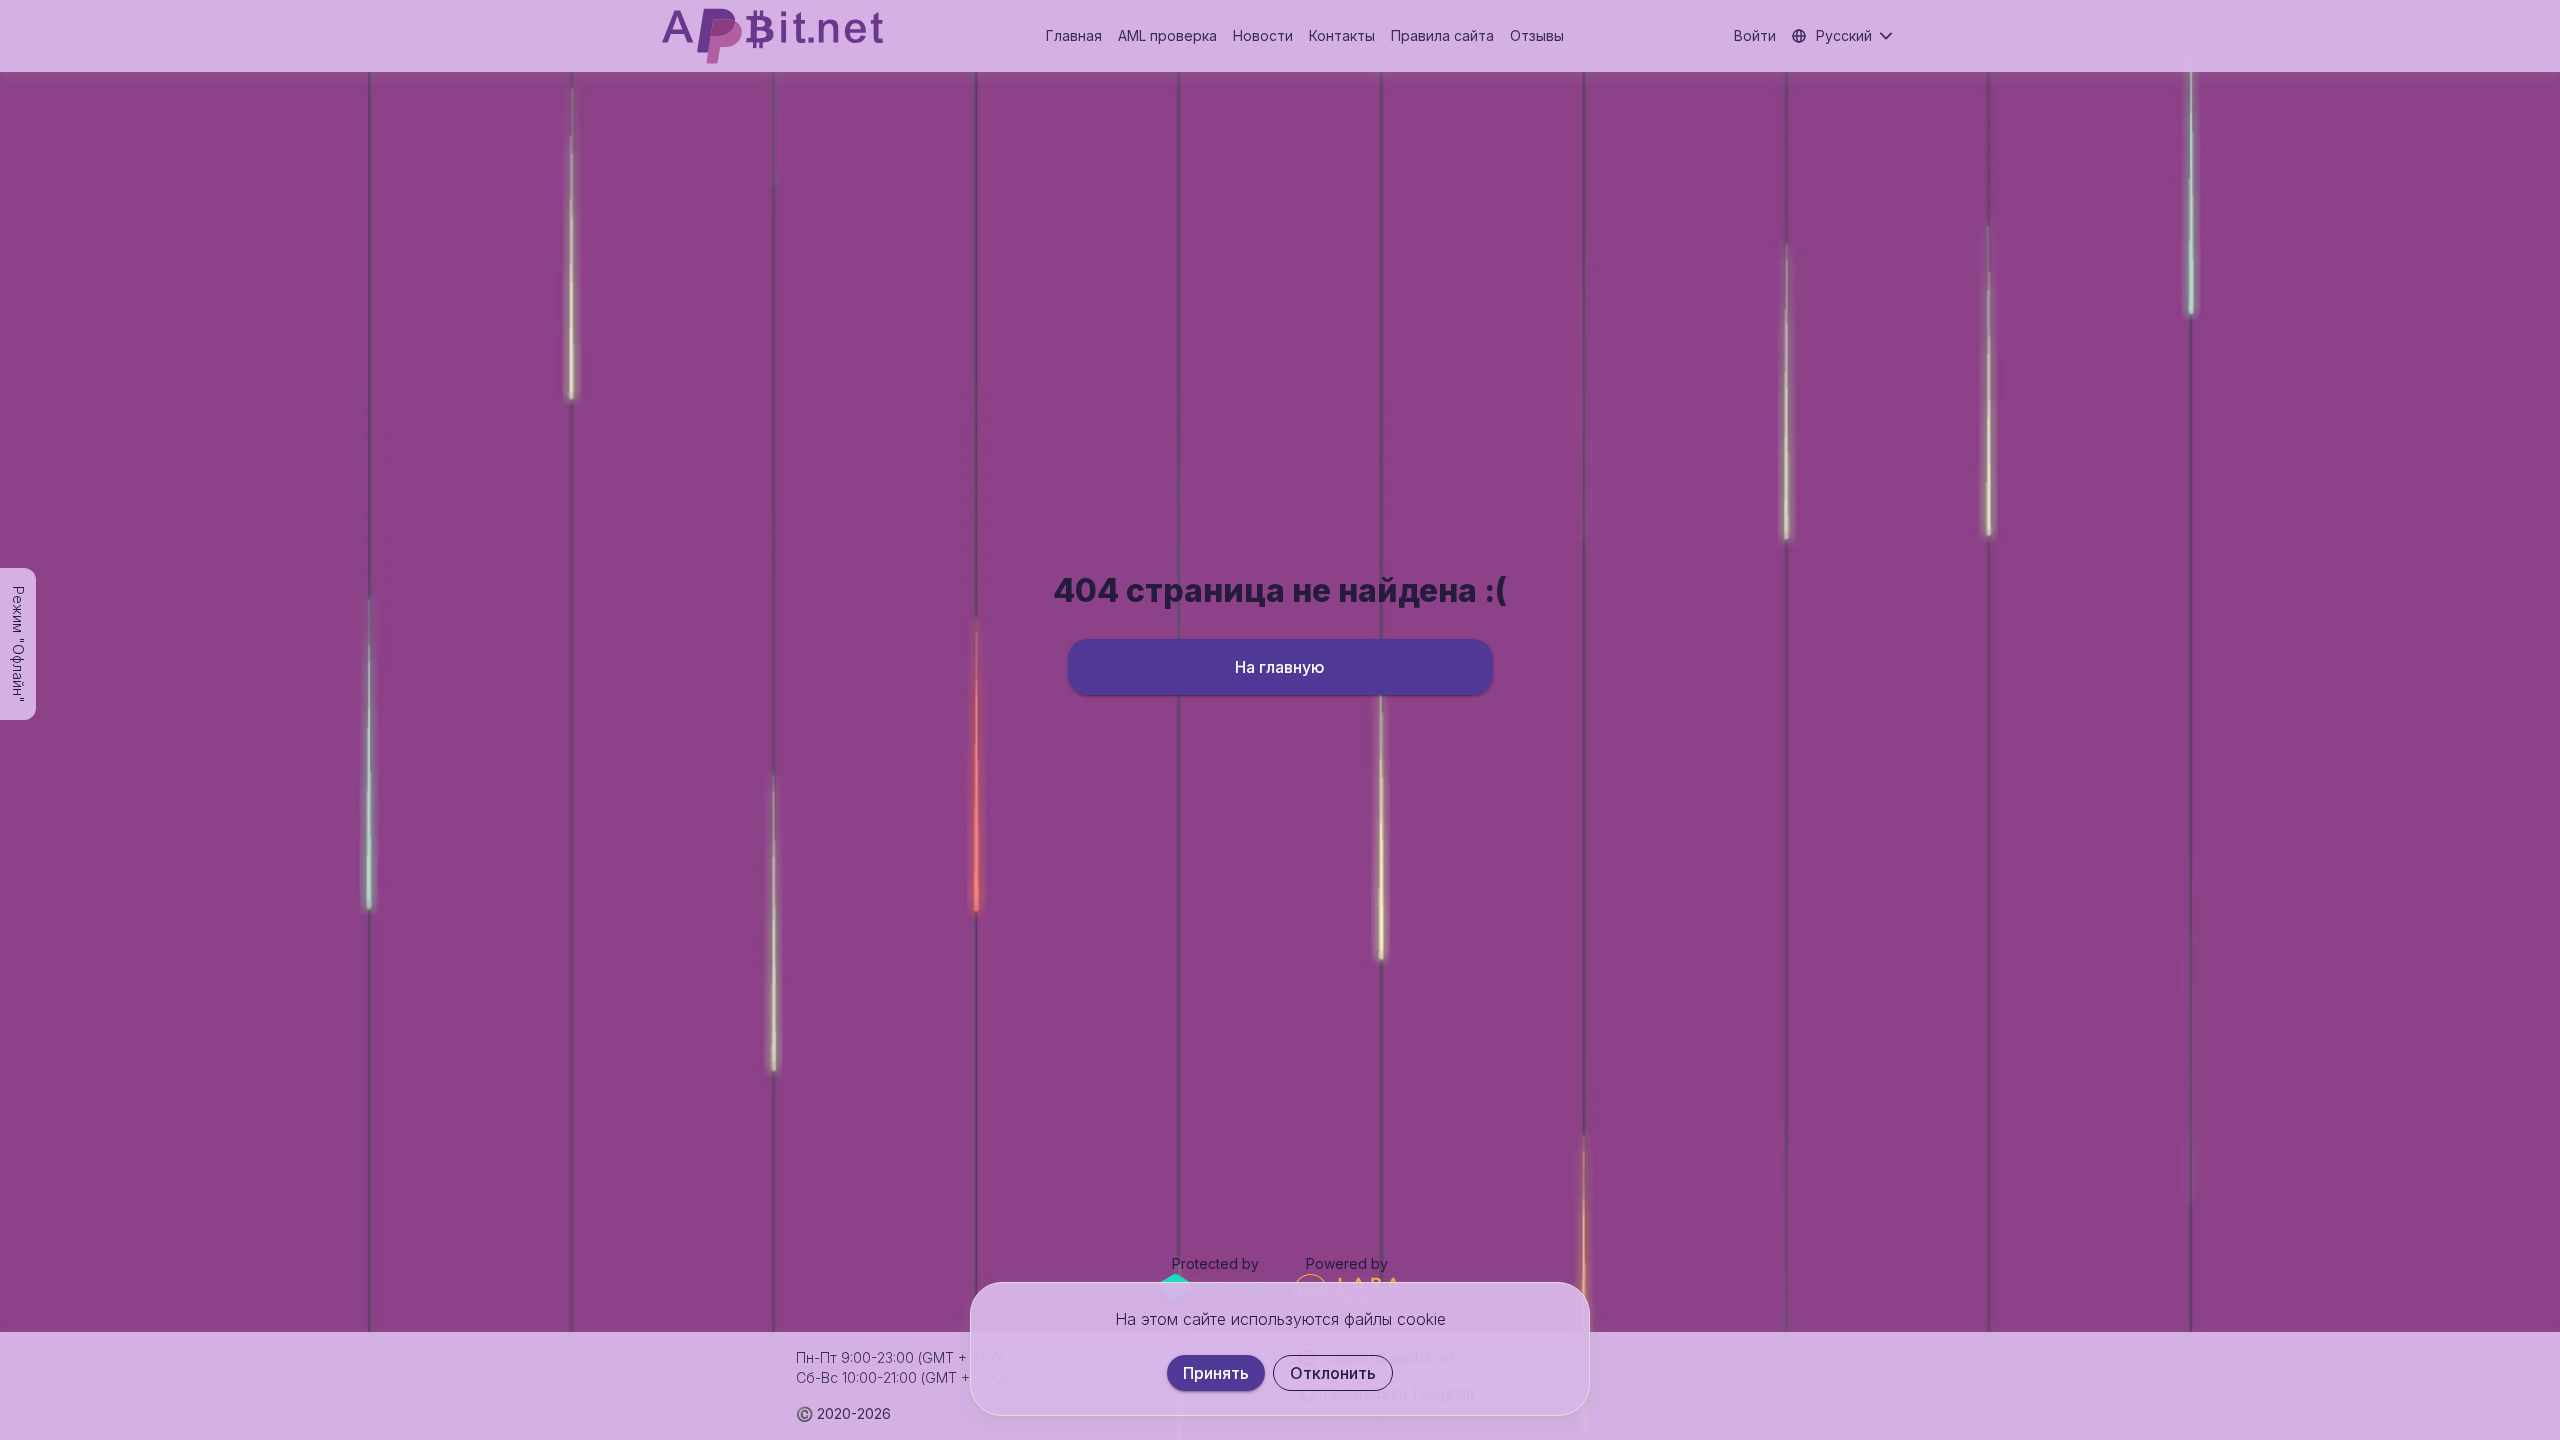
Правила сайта (1442, 35)
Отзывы (1537, 35)
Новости (1263, 35)
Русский (1844, 35)
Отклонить (1333, 1373)
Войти (1755, 35)
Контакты (1342, 35)
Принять (1216, 1373)
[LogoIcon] (772, 36)
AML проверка (1167, 35)
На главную (1280, 667)
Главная (1074, 35)
